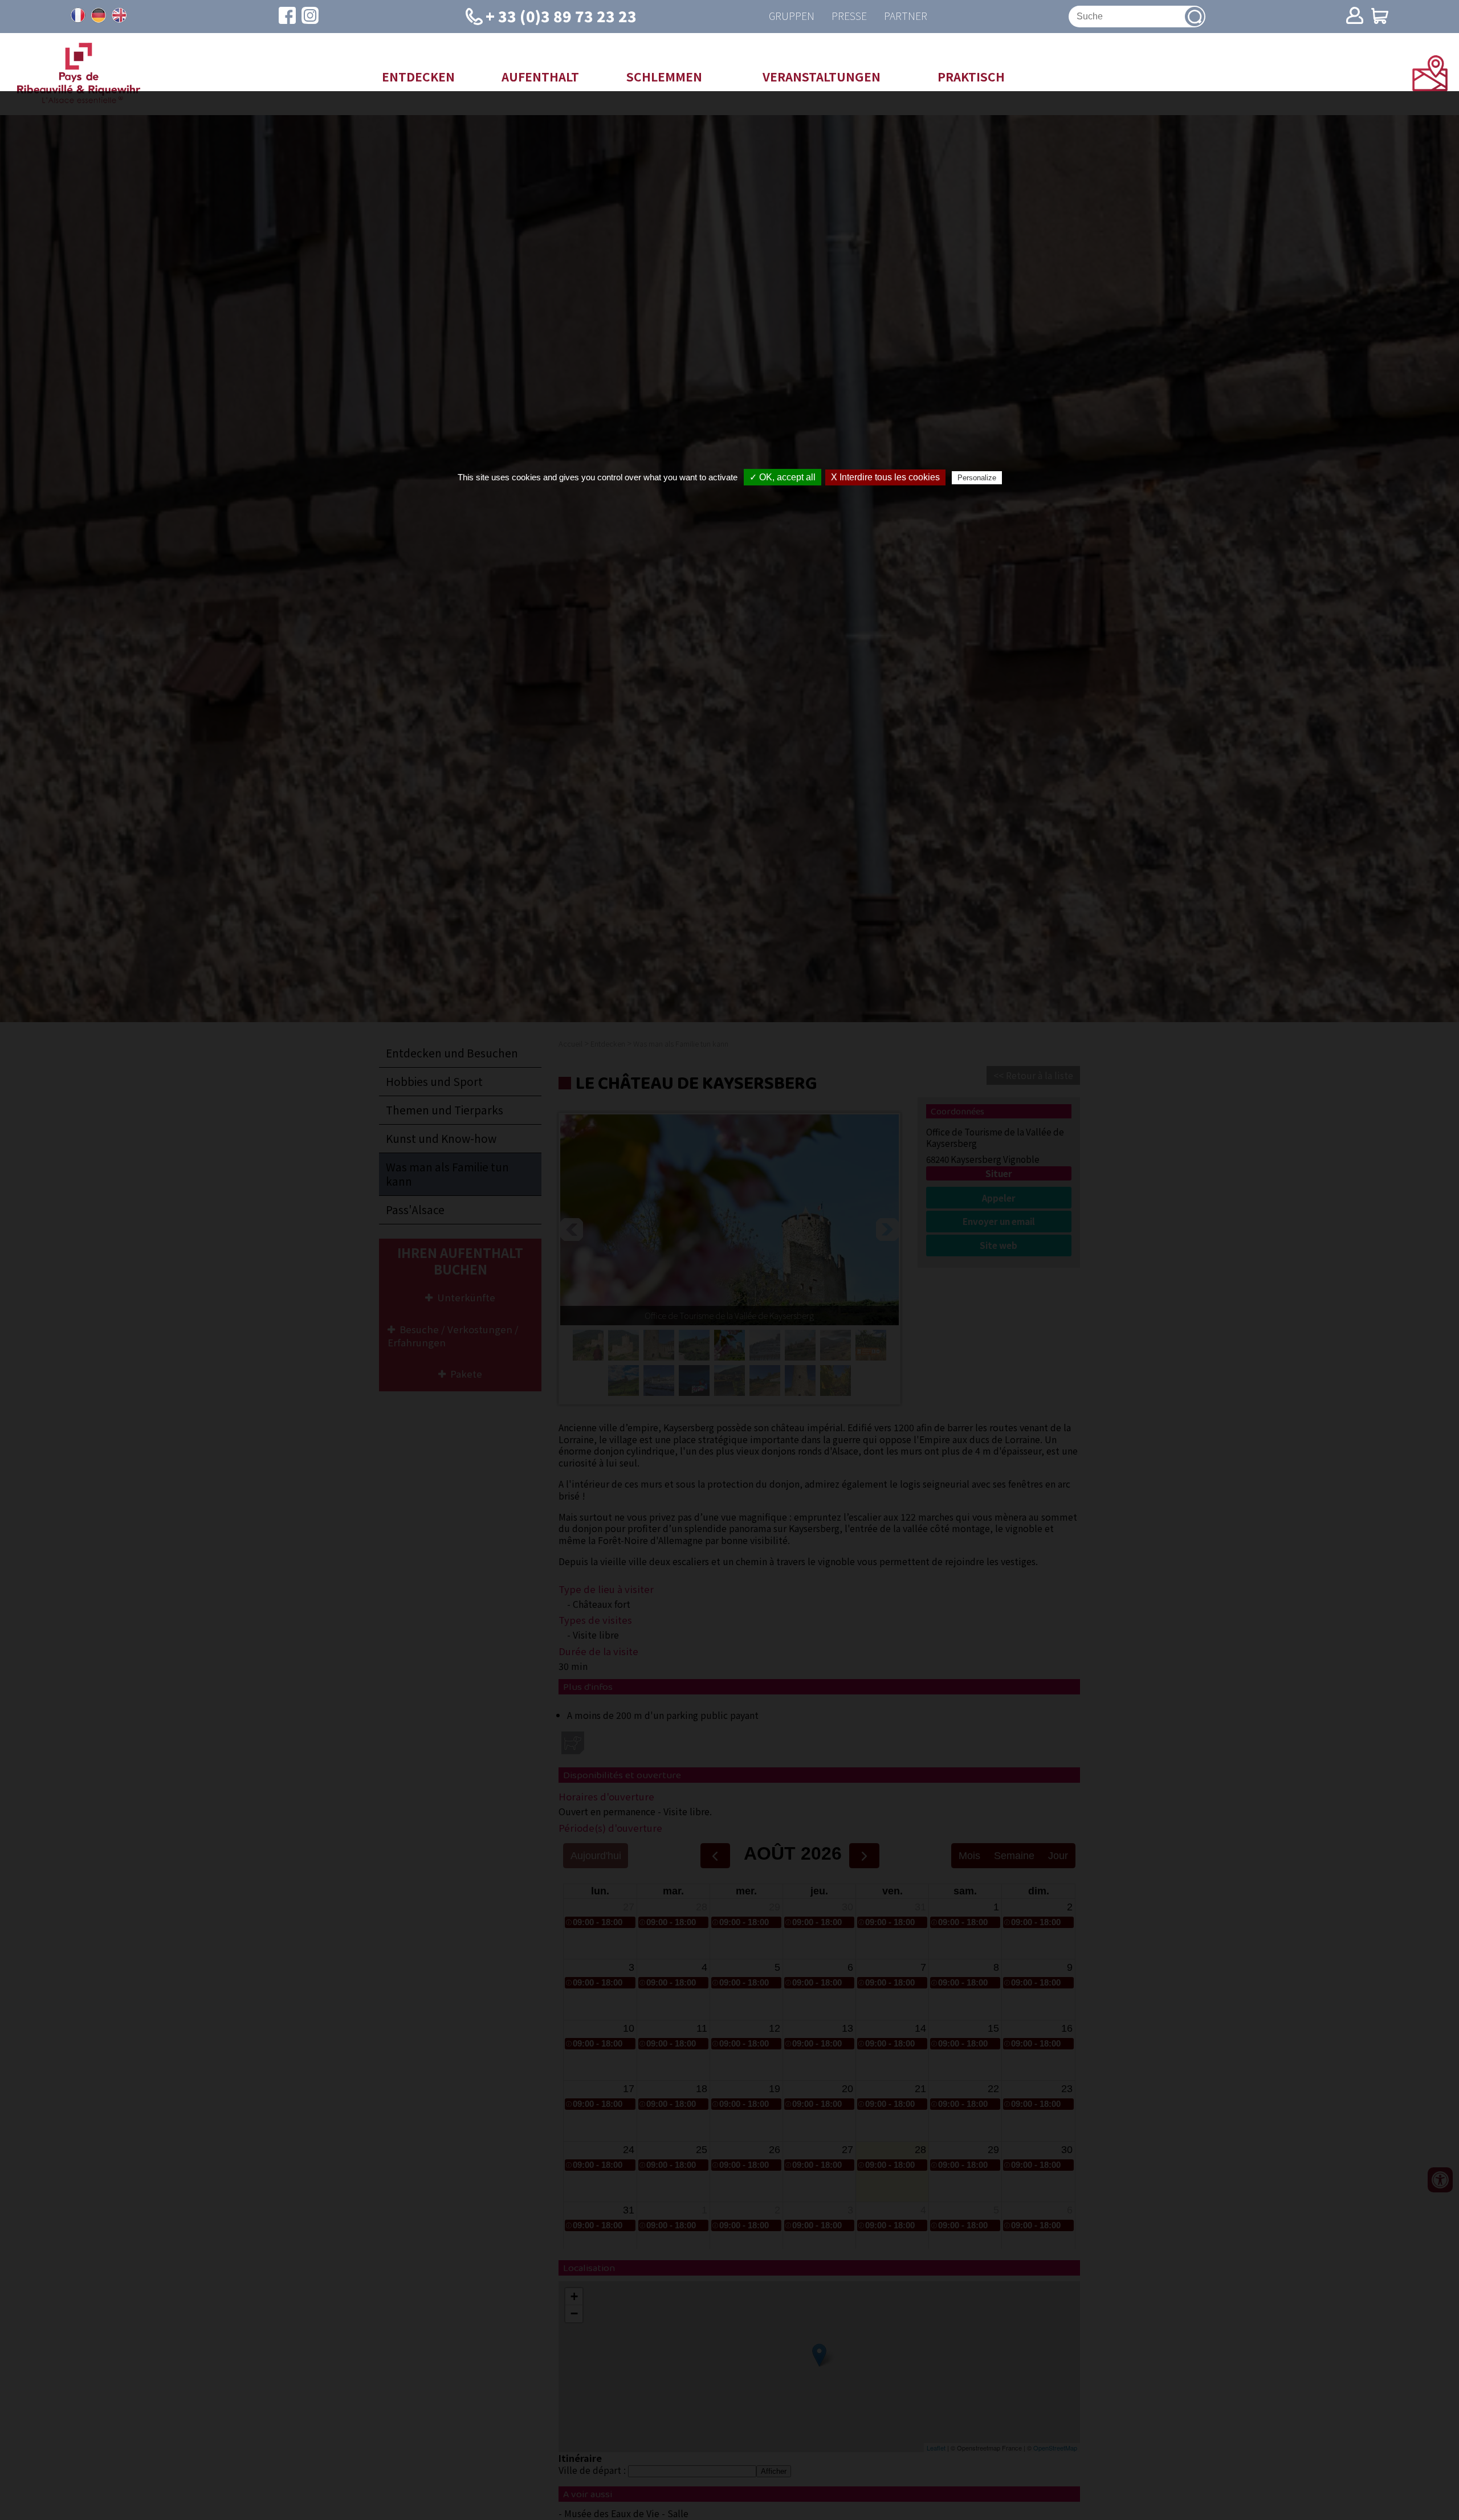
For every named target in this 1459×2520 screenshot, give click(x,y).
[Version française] (78, 15)
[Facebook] (287, 17)
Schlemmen (664, 76)
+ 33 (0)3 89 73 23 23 (561, 16)
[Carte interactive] (1430, 87)
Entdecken (418, 76)
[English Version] (119, 15)
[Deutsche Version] (99, 15)
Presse (849, 16)
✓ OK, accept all (783, 477)
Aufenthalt (540, 76)
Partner (906, 16)
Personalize (977, 478)
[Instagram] (310, 17)
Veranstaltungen (822, 76)
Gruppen (792, 16)
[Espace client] (1355, 17)
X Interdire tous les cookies (885, 477)
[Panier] (1380, 17)
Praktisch (971, 76)
